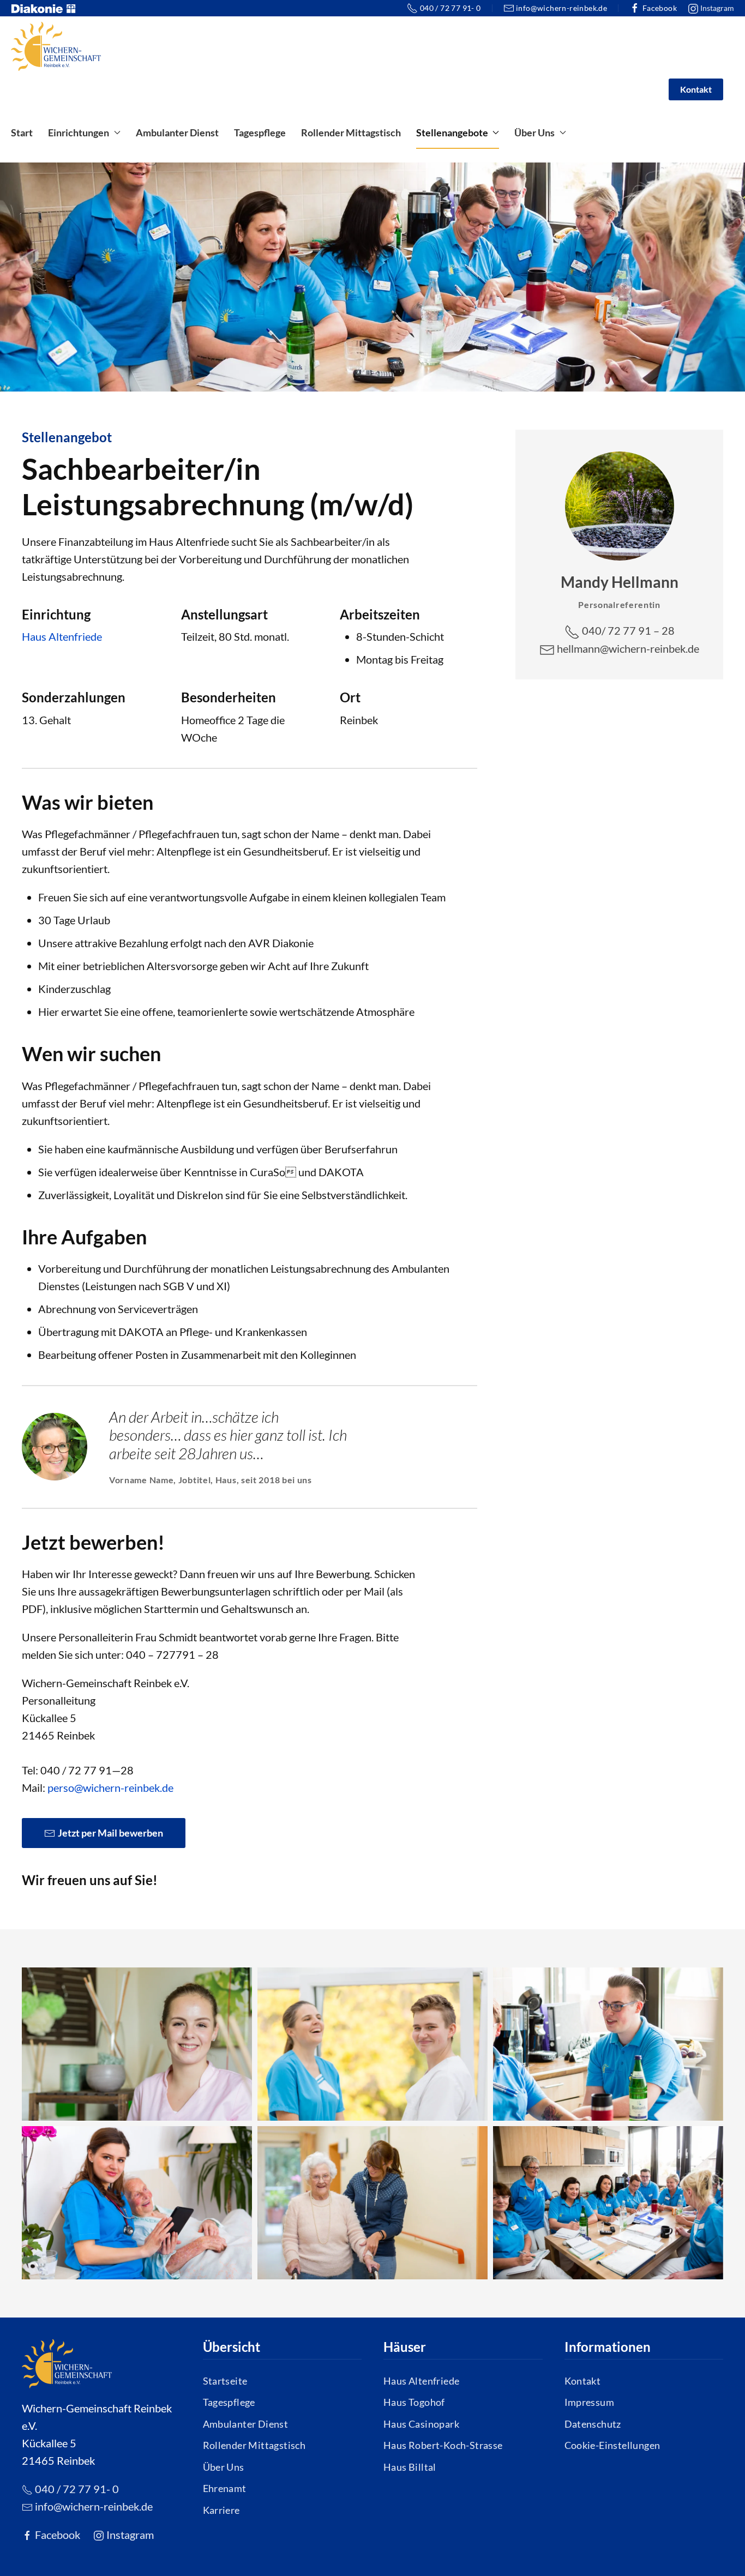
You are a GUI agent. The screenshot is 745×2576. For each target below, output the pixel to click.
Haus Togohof (414, 2402)
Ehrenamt (225, 2488)
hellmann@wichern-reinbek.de (627, 648)
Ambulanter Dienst (177, 133)
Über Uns (224, 2467)
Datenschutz (593, 2424)
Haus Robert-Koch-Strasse (443, 2445)
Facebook (660, 8)
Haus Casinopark (421, 2424)
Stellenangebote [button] (452, 133)
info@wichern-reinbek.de (561, 8)
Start (22, 133)
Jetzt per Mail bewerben (110, 1833)
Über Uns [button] (534, 133)
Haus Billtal (410, 2467)
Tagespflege (260, 133)
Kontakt (696, 89)
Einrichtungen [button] (79, 133)
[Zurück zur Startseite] (56, 46)
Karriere (221, 2510)
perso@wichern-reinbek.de (110, 1787)
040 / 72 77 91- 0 (450, 8)
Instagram (716, 8)
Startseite (225, 2381)
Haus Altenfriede (62, 636)
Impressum (590, 2402)
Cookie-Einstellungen (612, 2445)
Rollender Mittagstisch (351, 133)
